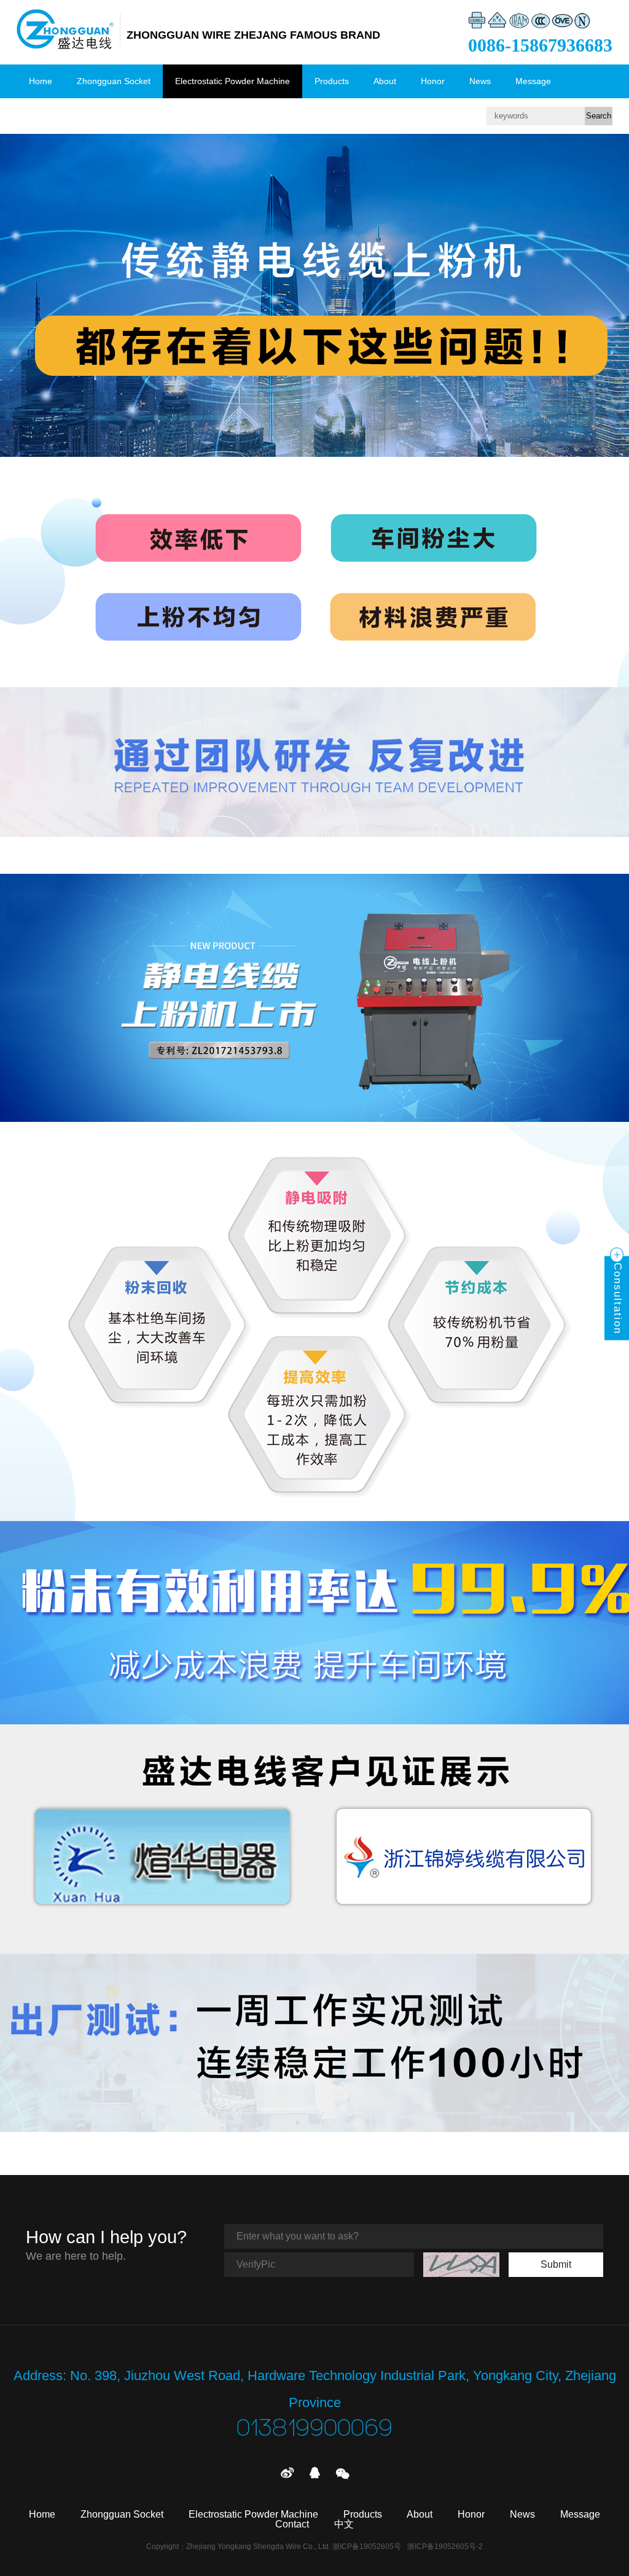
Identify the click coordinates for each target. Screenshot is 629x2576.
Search (599, 116)
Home (41, 81)
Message (533, 81)
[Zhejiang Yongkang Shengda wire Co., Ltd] (65, 29)
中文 (92, 115)
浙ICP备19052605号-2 (445, 2547)
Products (332, 81)
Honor (433, 81)
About (385, 81)
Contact (44, 115)
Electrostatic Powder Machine (232, 81)
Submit (556, 2264)
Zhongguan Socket (114, 81)
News (480, 81)
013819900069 (314, 2429)
